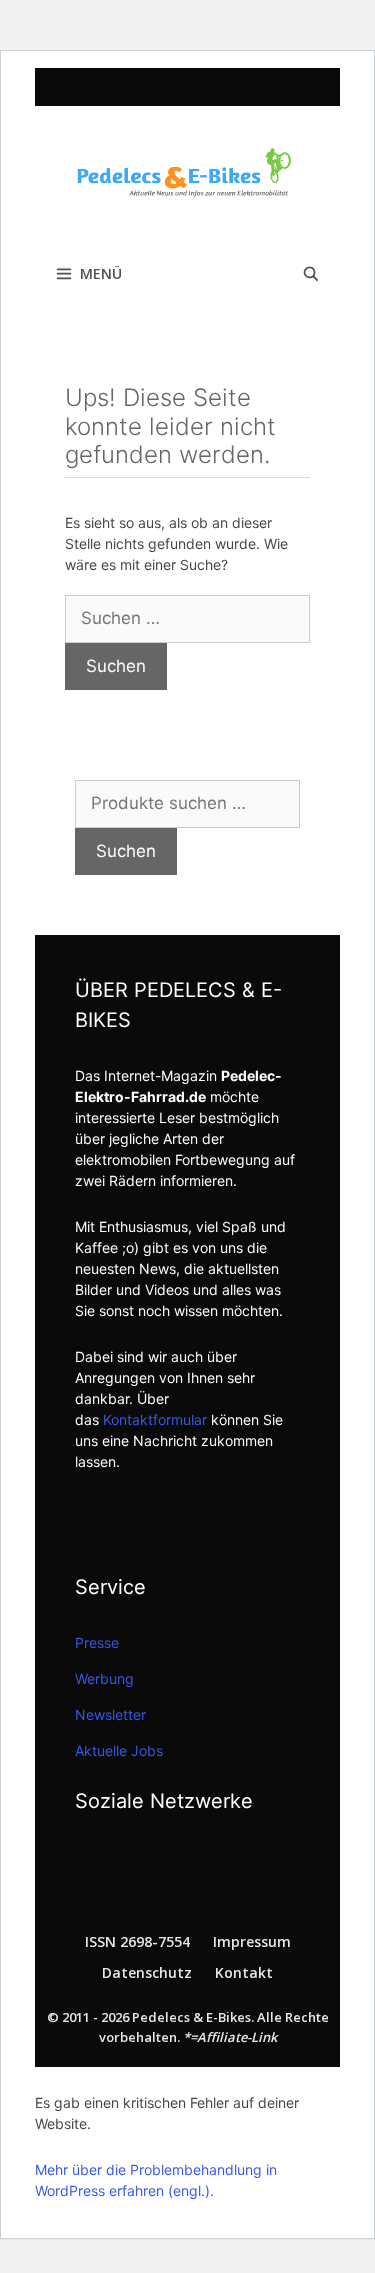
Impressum (252, 1941)
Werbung (104, 1678)
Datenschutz (147, 1972)
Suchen (126, 851)
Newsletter (110, 1714)
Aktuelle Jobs (119, 1750)
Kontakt (244, 1972)
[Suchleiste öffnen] (311, 274)
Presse (97, 1642)
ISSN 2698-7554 (137, 1941)
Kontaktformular (155, 1419)
